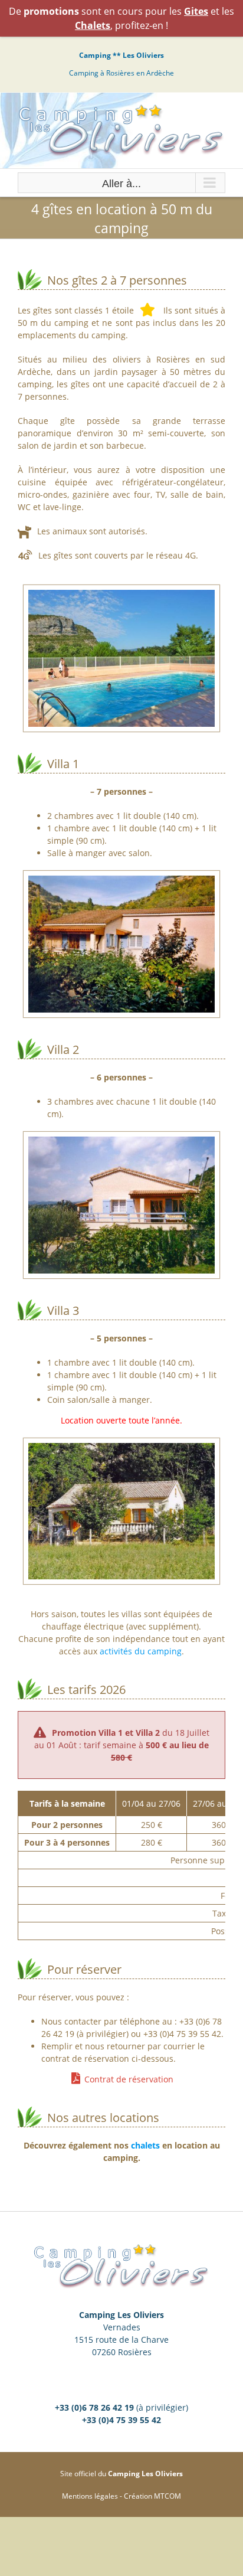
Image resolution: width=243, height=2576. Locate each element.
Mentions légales (90, 2496)
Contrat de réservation (129, 2079)
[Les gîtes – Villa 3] (121, 1449)
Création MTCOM (152, 2496)
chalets (145, 2145)
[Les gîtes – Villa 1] (121, 882)
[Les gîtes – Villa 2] (121, 1143)
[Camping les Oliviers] (121, 596)
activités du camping (141, 1651)
